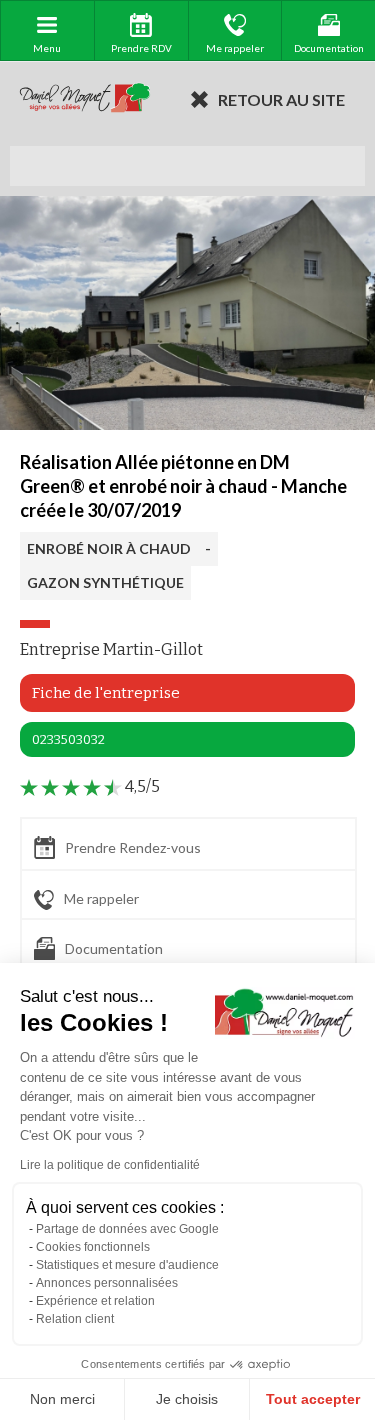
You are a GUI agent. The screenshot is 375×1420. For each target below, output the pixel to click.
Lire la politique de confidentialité (110, 1165)
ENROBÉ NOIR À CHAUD (109, 548)
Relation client (75, 1319)
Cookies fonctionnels (93, 1247)
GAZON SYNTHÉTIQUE (105, 582)
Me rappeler (101, 898)
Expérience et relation (95, 1301)
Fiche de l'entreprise (106, 693)
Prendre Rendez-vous (133, 847)
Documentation (114, 948)
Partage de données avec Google (127, 1229)
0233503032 (68, 739)
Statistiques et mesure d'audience (127, 1265)
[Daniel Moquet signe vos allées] (85, 99)
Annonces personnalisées (107, 1283)
